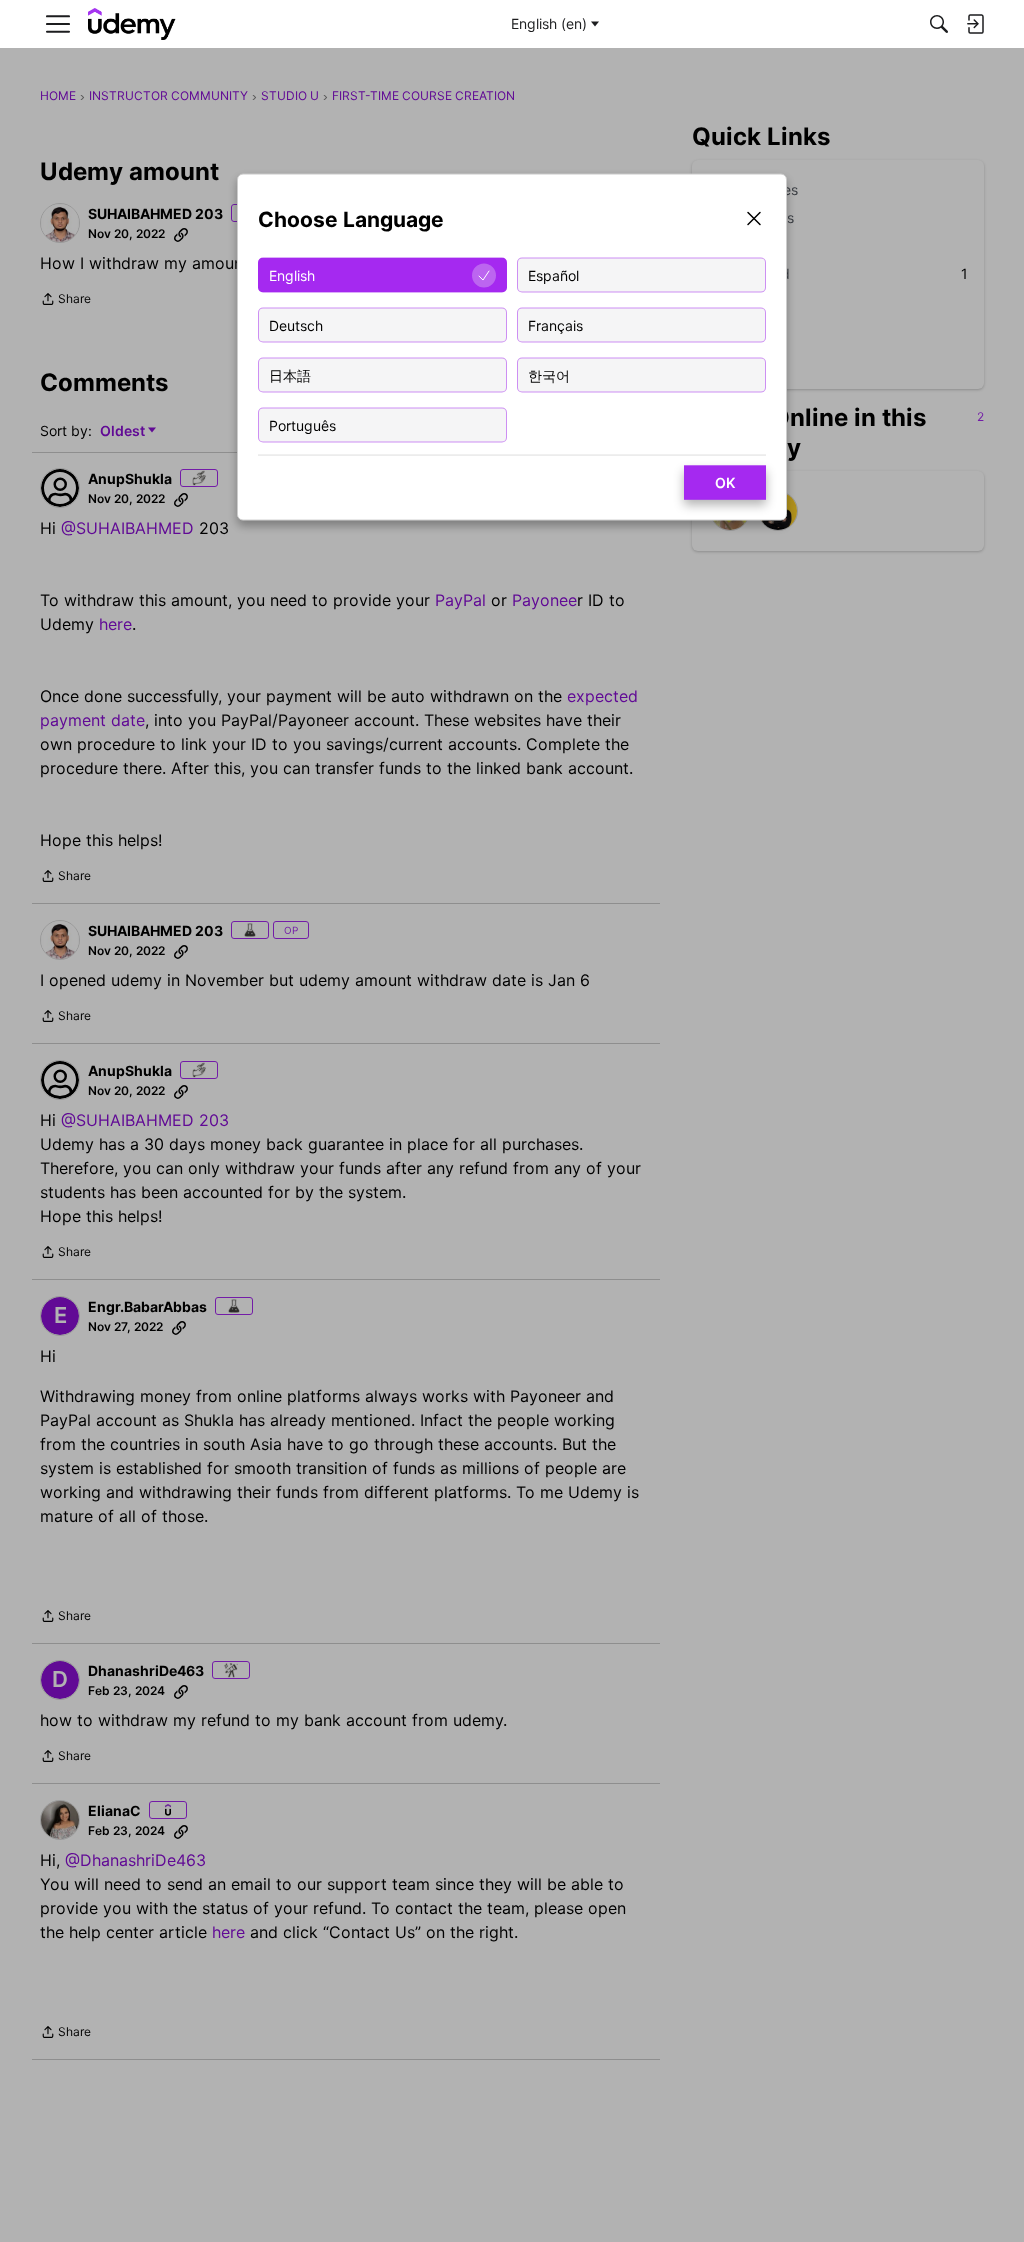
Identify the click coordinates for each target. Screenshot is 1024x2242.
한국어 (549, 374)
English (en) (549, 23)
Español (553, 274)
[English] (132, 24)
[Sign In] (975, 24)
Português (302, 424)
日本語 (290, 374)
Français (555, 324)
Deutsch (296, 324)
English (292, 274)
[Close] (754, 220)
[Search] (939, 24)
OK (725, 482)
